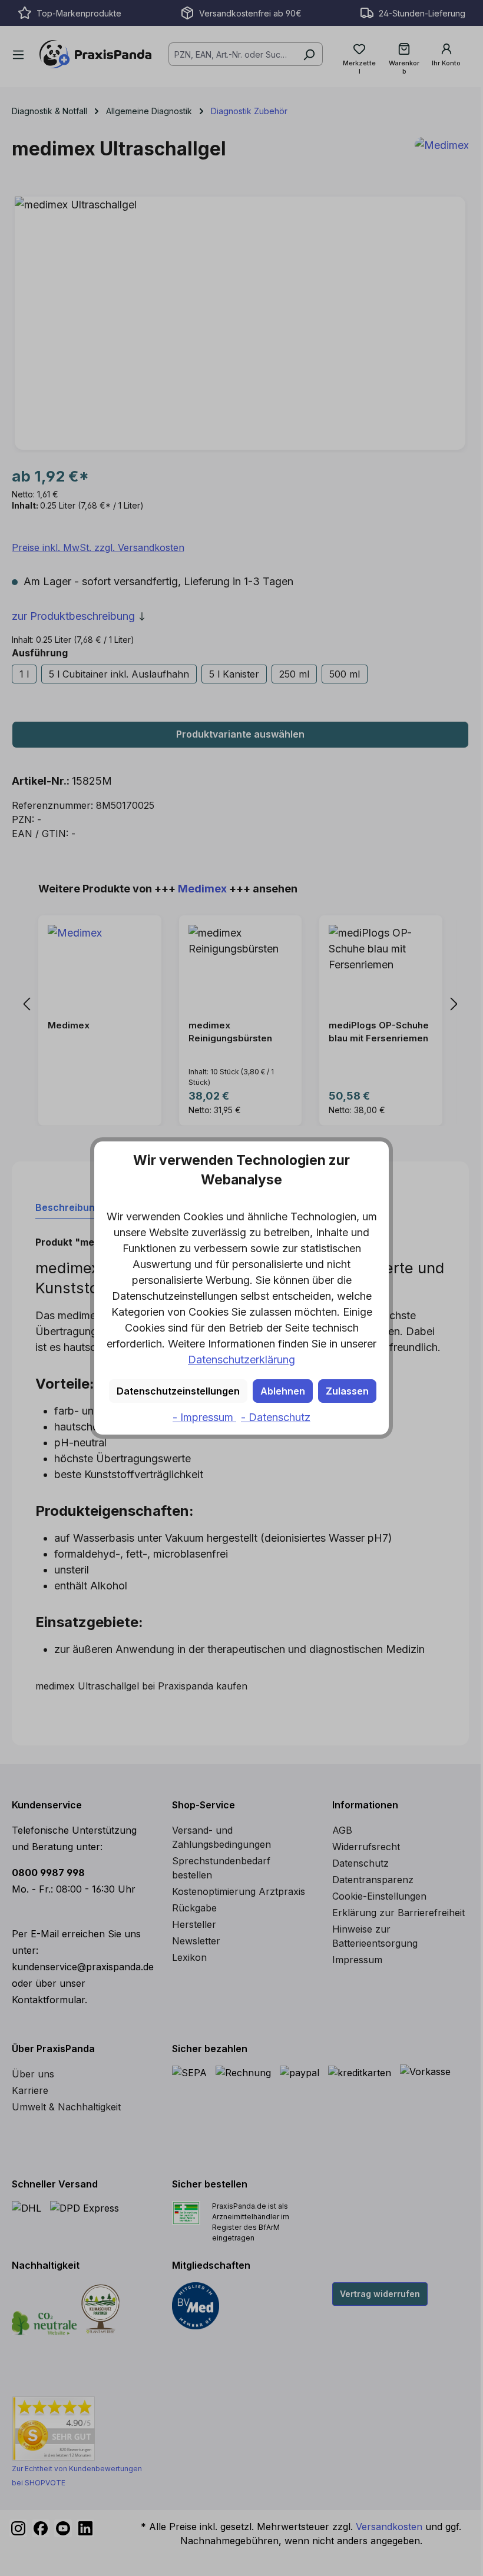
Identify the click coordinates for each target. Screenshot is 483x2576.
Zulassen (347, 1391)
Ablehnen (283, 1391)
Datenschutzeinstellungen (178, 1391)
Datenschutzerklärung (241, 1360)
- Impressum (204, 1417)
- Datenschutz (276, 1417)
